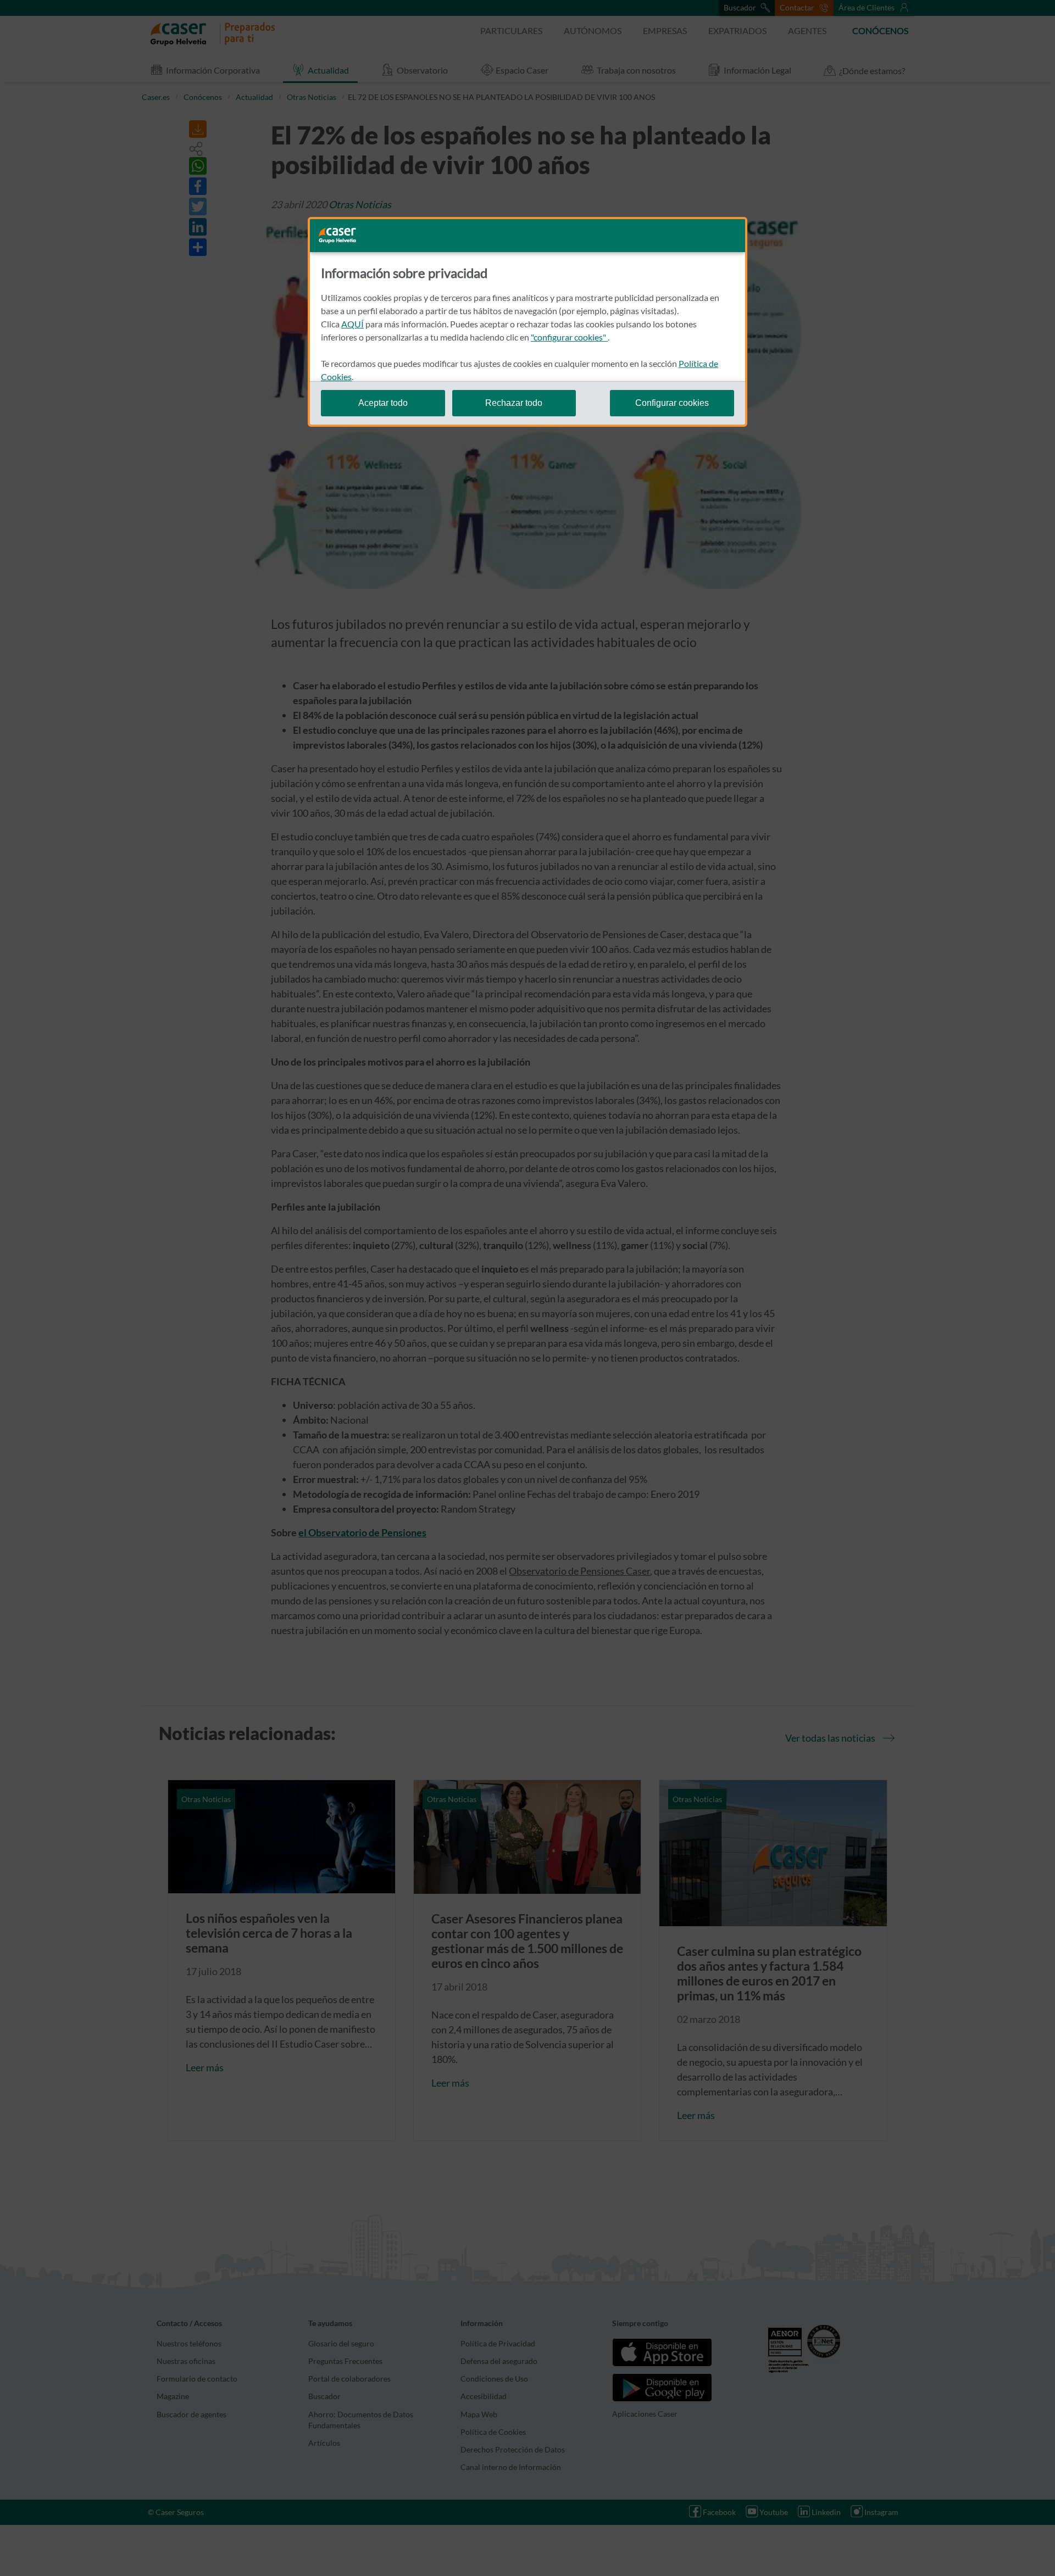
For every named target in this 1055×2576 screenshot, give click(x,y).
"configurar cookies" (569, 337)
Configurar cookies (672, 403)
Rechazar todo (514, 403)
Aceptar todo (383, 403)
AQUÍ (352, 324)
